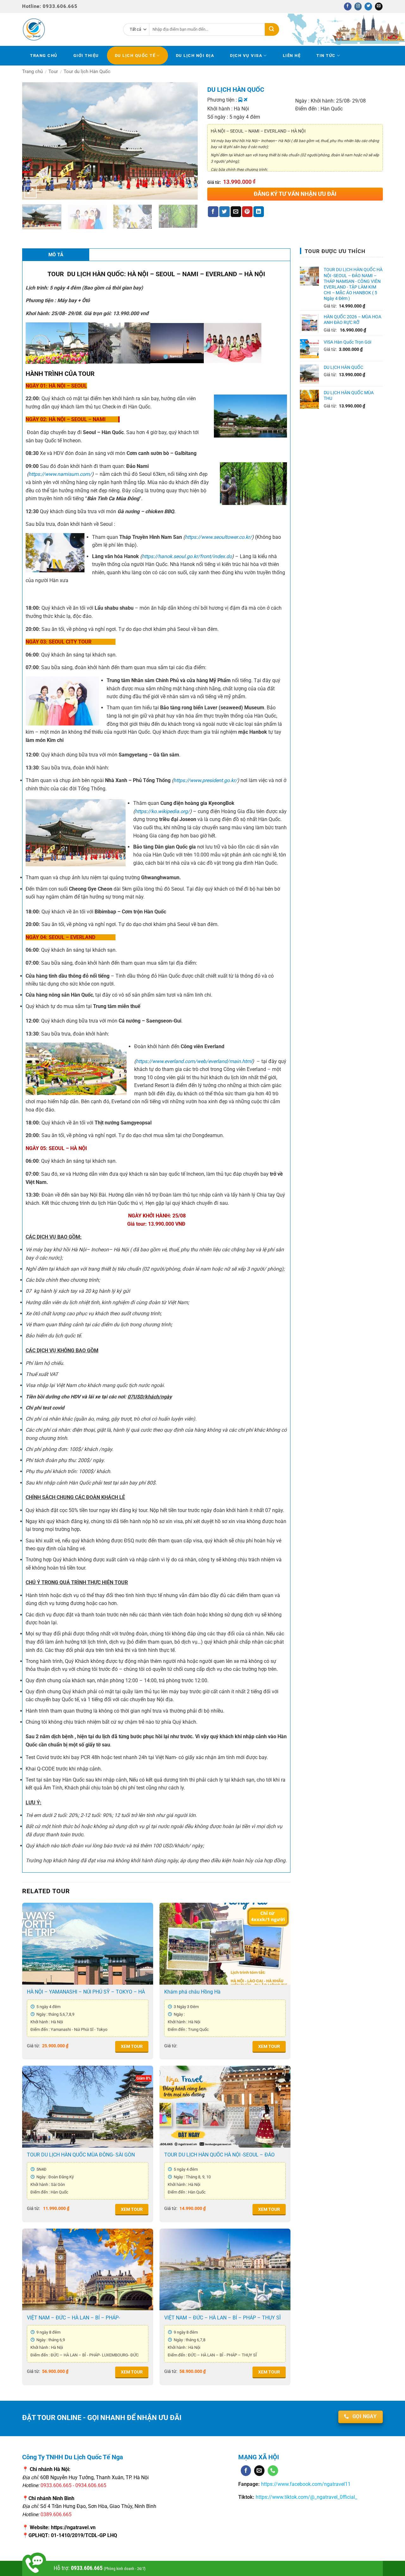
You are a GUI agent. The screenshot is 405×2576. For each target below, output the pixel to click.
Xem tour (132, 2047)
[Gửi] (272, 29)
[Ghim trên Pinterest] (247, 212)
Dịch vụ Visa (246, 56)
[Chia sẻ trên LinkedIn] (259, 212)
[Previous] (34, 135)
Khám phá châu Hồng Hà (192, 1992)
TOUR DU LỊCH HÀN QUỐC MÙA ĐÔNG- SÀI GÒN (81, 2155)
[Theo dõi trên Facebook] (348, 6)
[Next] (185, 135)
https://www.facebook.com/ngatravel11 (305, 2484)
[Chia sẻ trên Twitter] (224, 212)
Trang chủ (44, 56)
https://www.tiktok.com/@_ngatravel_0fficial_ (306, 2497)
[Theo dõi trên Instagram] (358, 6)
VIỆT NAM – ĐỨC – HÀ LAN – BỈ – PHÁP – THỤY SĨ (222, 2318)
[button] (31, 192)
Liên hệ (292, 56)
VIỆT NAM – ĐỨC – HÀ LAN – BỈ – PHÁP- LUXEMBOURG (73, 2318)
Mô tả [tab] (56, 255)
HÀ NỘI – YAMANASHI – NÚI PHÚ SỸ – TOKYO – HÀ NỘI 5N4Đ (86, 1992)
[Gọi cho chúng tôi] (273, 2471)
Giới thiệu (86, 56)
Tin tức (326, 56)
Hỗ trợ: (100, 2568)
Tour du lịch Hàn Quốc (87, 72)
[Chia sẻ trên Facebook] (213, 212)
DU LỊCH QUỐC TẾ (135, 56)
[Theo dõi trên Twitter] (368, 6)
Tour (53, 72)
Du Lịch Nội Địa (195, 56)
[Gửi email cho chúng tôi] (379, 6)
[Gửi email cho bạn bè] (236, 212)
